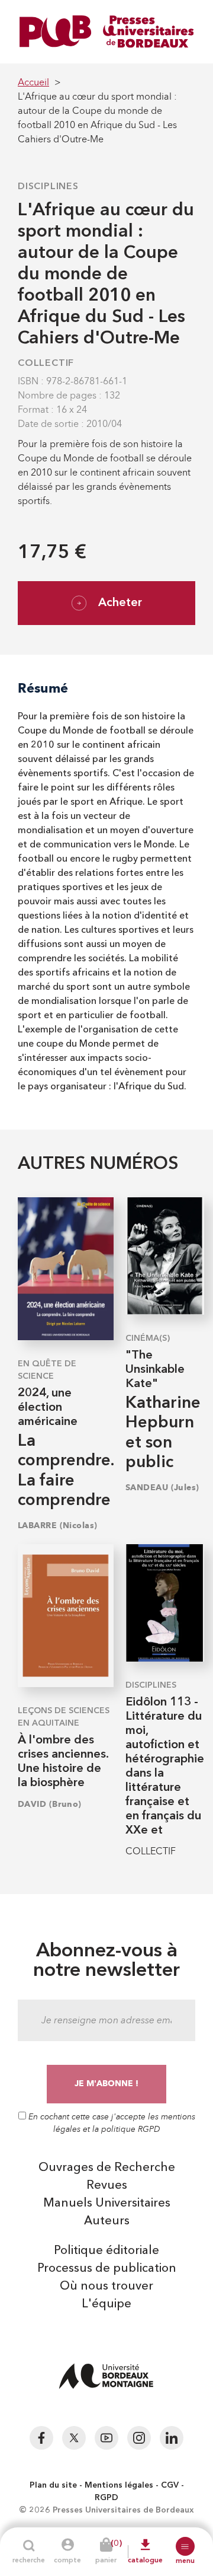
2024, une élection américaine (48, 1408)
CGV (170, 2485)
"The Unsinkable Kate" (155, 1370)
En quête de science (47, 1370)
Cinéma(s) (148, 1338)
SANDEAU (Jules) (162, 1488)
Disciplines (48, 187)
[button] (185, 2546)
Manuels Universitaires (107, 2204)
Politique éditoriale (106, 2251)
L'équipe (106, 2304)
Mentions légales (119, 2485)
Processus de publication (107, 2269)
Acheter (120, 603)
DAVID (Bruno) (50, 1804)
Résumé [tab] (43, 688)
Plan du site (53, 2485)
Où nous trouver (106, 2287)
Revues (107, 2186)
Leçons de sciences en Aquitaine (64, 1717)
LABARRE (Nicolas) (57, 1525)
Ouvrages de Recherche (107, 2168)
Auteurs (107, 2221)
